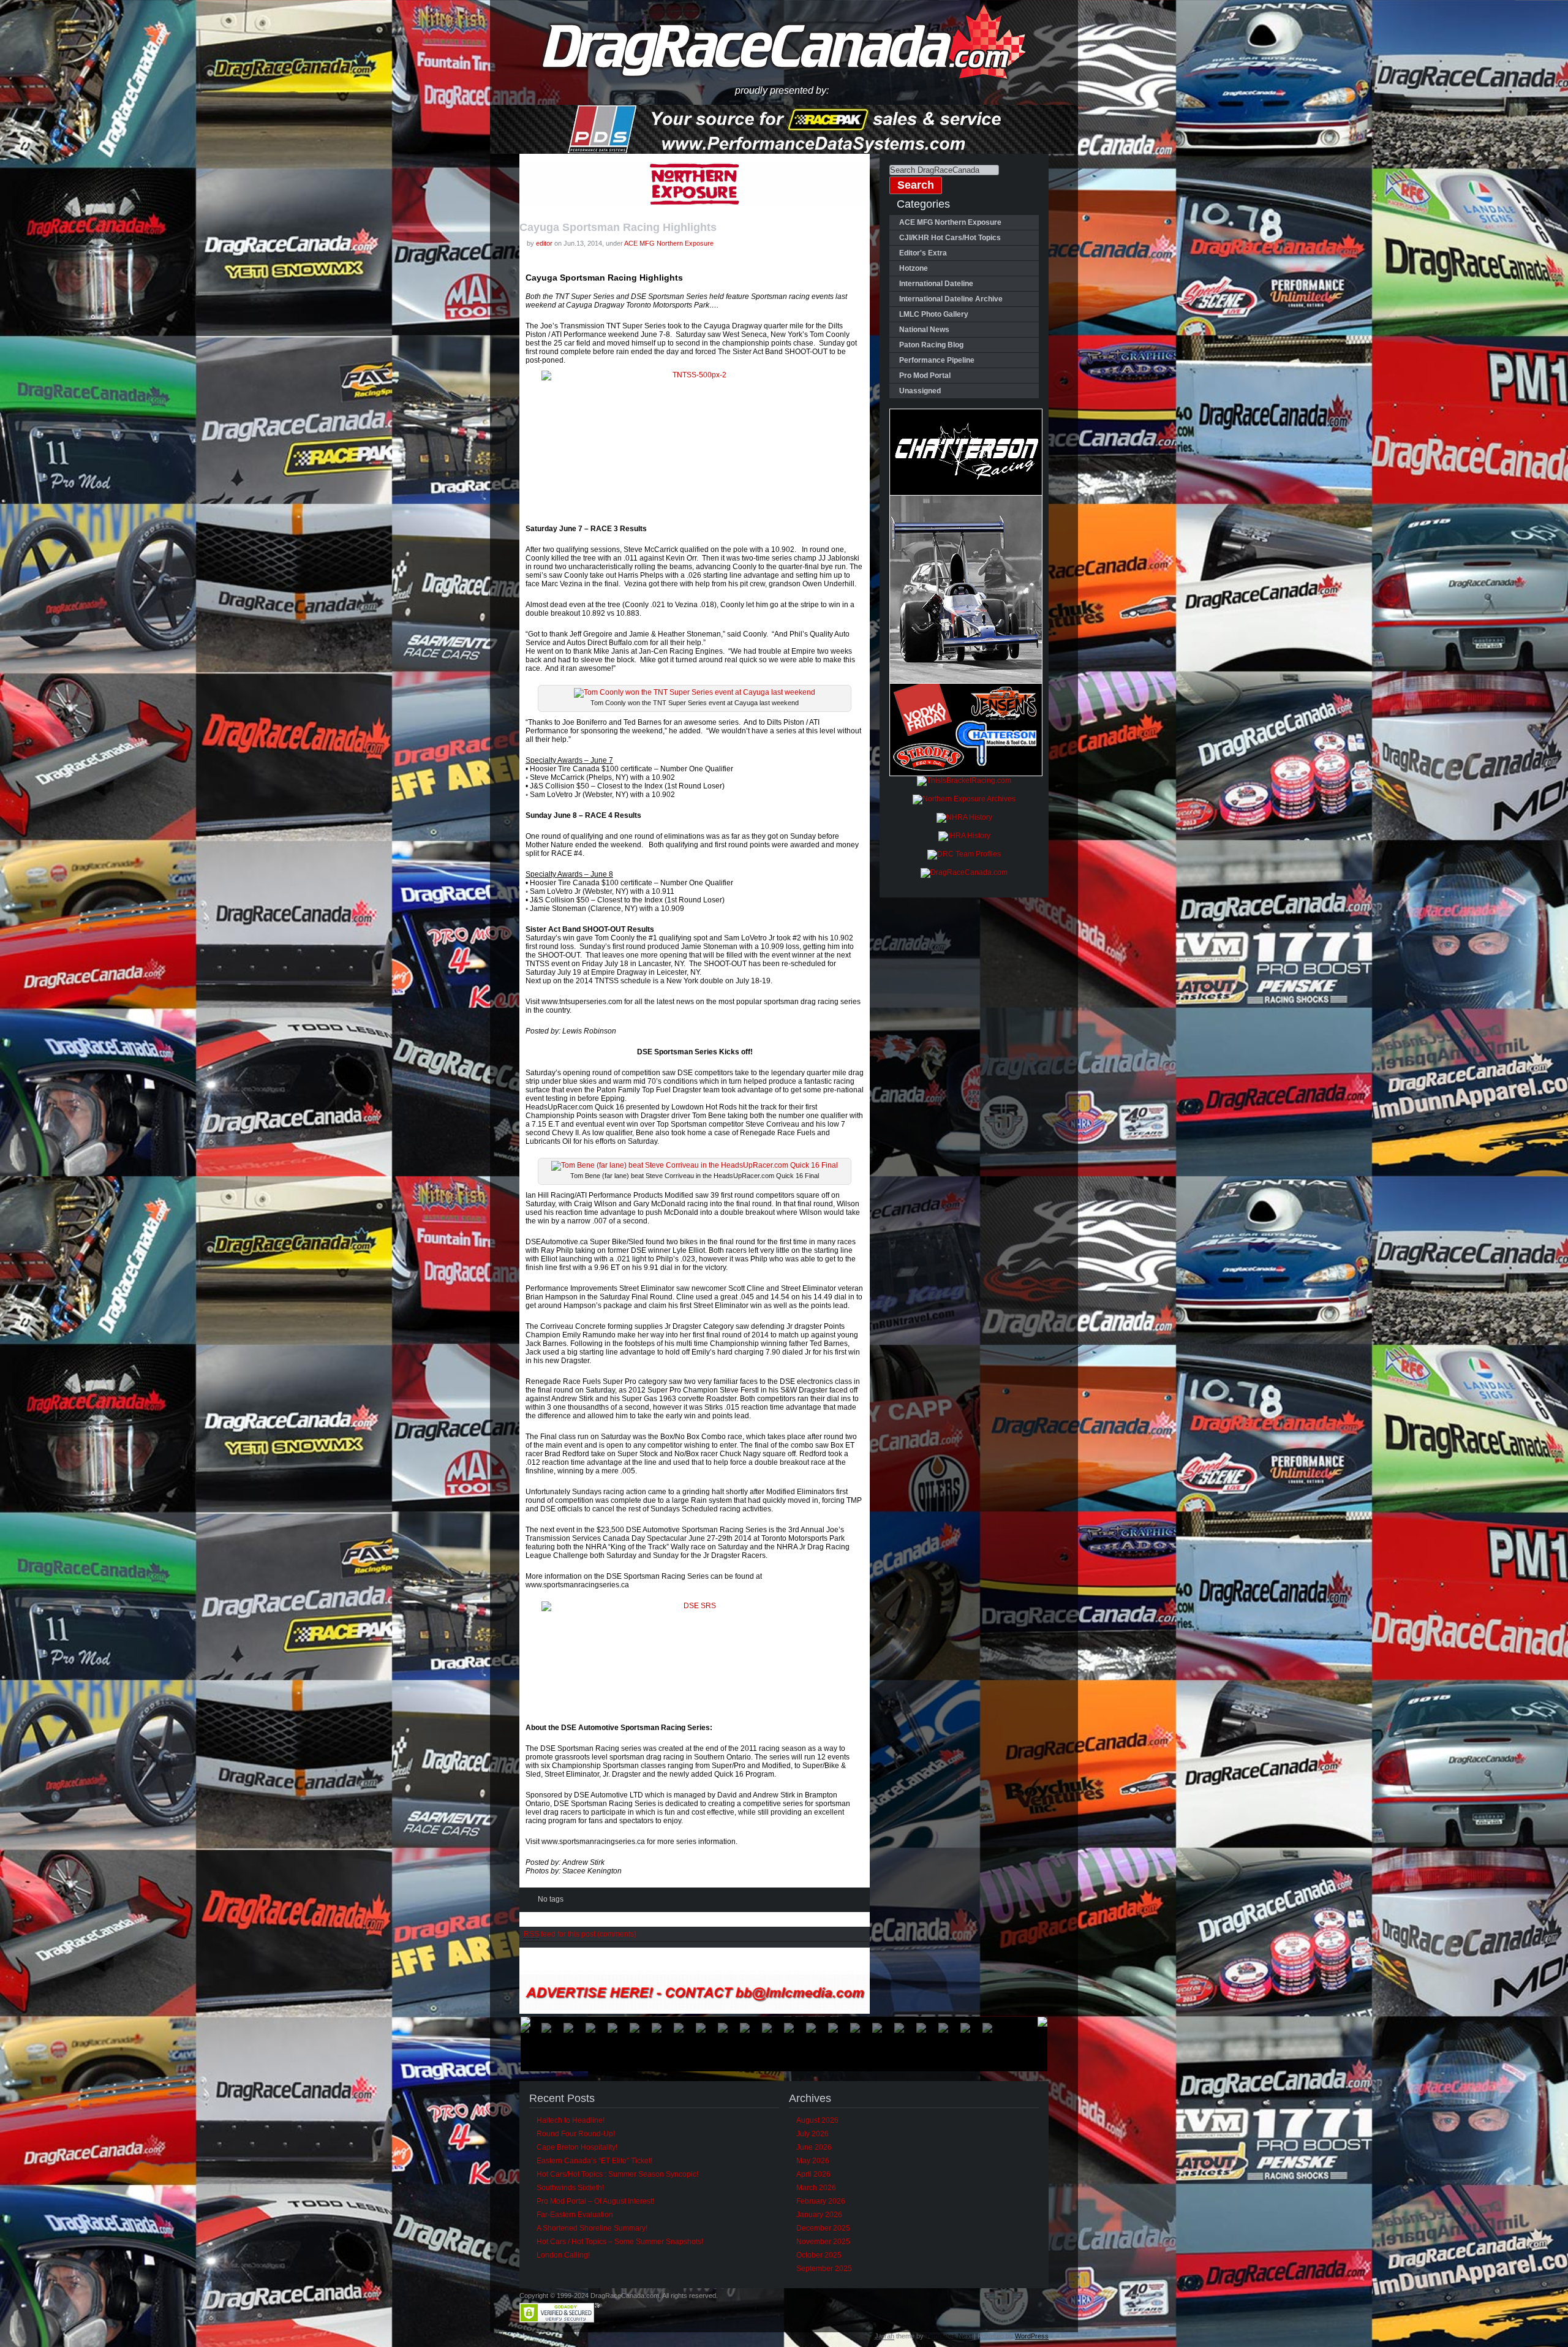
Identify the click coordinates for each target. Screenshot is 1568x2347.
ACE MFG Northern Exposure (669, 243)
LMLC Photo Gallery (934, 314)
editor (544, 243)
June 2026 (814, 2147)
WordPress (1032, 2336)
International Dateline (936, 284)
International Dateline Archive (951, 299)
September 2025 (824, 2269)
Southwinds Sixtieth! (570, 2188)
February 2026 (821, 2201)
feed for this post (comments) (580, 1934)
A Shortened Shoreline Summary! (592, 2228)
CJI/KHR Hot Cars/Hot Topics (950, 238)
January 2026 (819, 2215)
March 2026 (816, 2188)
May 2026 (813, 2161)
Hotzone (914, 268)
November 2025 (823, 2242)
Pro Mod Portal (925, 376)
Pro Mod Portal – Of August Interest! (595, 2201)
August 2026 (817, 2120)
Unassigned (920, 391)
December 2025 (823, 2228)
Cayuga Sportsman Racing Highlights (618, 227)
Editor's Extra (923, 253)
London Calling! (563, 2255)
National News (924, 330)
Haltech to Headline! (571, 2120)
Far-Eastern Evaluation (575, 2215)
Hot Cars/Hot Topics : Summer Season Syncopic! (617, 2174)
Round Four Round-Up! (576, 2134)
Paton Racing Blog (931, 345)
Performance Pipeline (937, 360)
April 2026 (813, 2174)
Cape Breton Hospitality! (577, 2147)
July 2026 (812, 2134)
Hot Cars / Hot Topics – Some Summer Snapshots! (620, 2242)
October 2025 (819, 2255)
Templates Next (949, 2336)
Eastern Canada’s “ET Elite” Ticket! (594, 2161)
